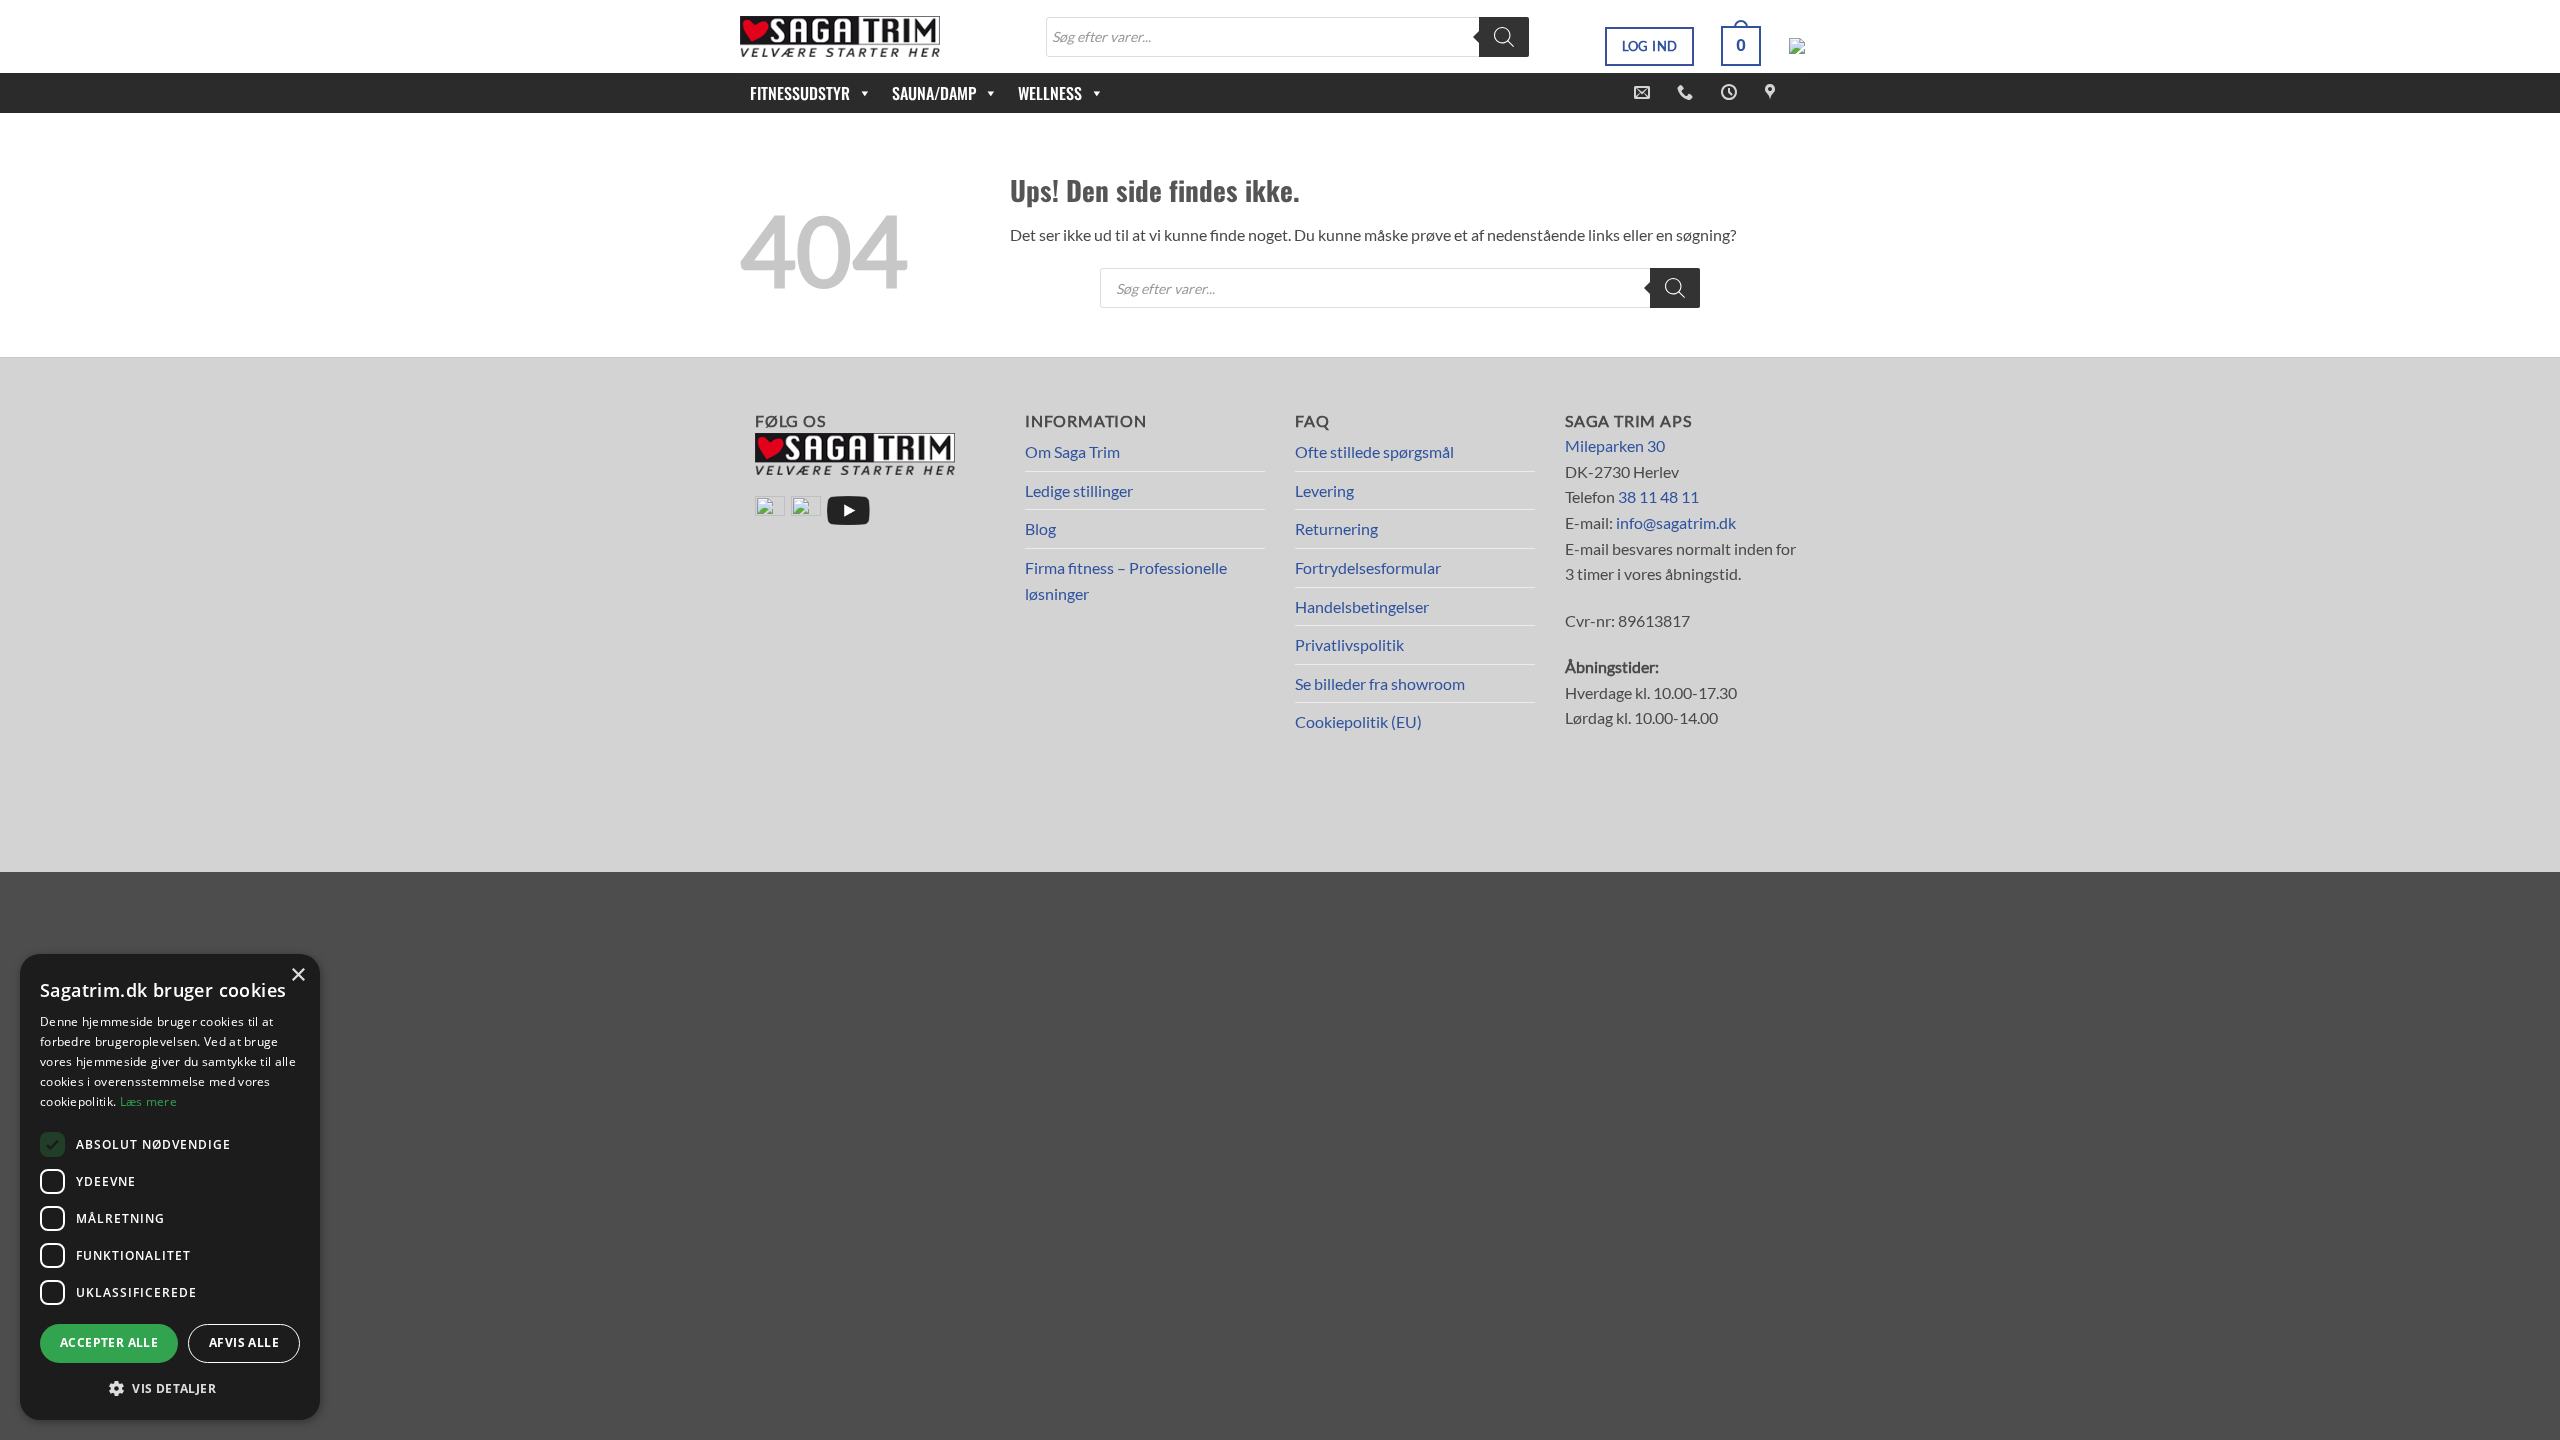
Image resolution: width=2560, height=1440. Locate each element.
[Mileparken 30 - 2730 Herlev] (1772, 92)
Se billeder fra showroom (1380, 683)
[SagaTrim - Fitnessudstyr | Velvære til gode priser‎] (840, 37)
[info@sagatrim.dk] (1644, 92)
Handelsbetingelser (1362, 606)
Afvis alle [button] (244, 1342)
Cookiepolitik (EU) (1358, 721)
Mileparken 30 (1615, 445)
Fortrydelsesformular (1368, 567)
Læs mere (148, 1101)
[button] (1741, 46)
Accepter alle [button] (109, 1342)
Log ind (1650, 46)
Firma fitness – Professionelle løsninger (1126, 580)
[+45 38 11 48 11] (1687, 92)
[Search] (1504, 37)
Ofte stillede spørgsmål (1374, 451)
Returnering (1336, 528)
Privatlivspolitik (1349, 644)
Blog (1040, 528)
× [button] (297, 975)
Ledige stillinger (1079, 490)
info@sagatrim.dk (1676, 522)
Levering (1324, 490)
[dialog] (170, 1187)
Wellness (1050, 93)
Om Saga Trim (1072, 451)
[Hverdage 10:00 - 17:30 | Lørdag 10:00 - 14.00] (1731, 92)
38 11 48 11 (1658, 496)
